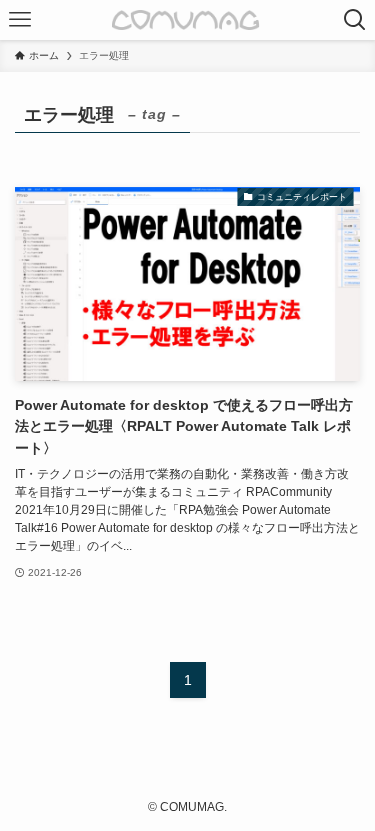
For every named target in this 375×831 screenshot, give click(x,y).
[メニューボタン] (20, 20)
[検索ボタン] (355, 20)
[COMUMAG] (187, 20)
